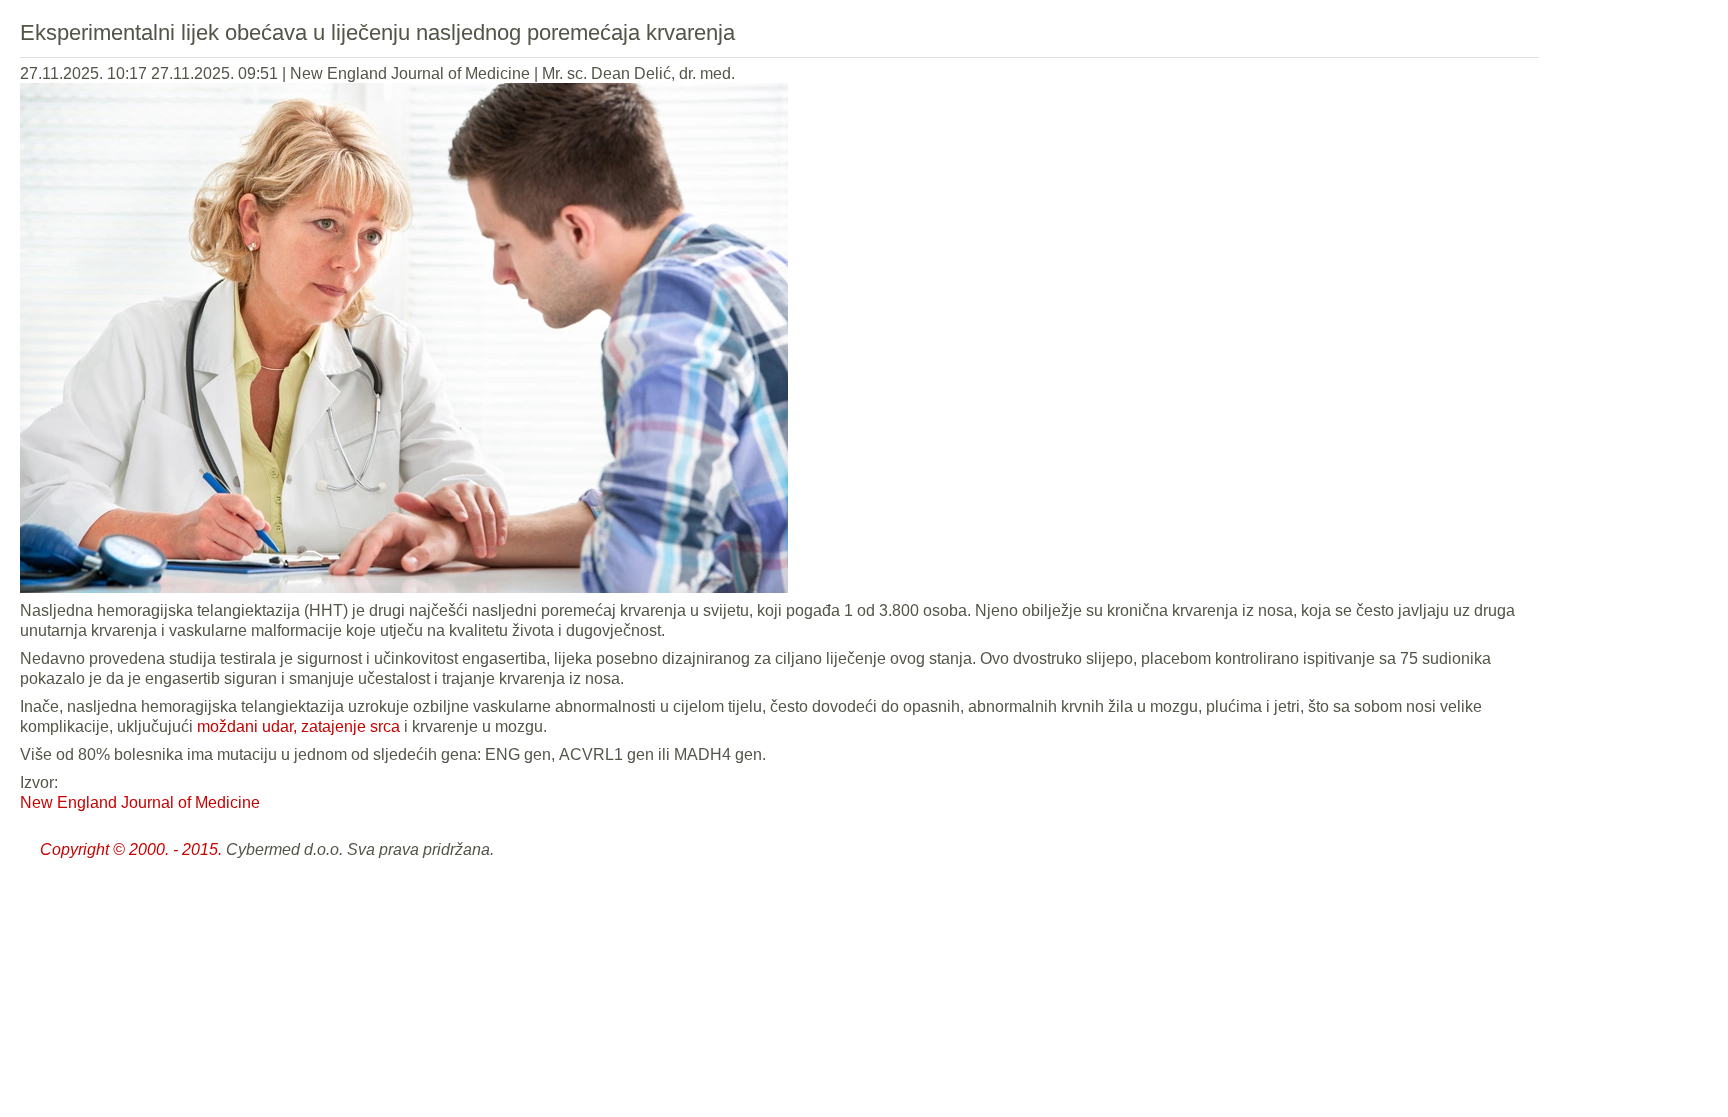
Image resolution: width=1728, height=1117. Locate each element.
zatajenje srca (350, 726)
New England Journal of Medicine (140, 802)
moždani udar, (247, 726)
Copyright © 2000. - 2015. (131, 849)
